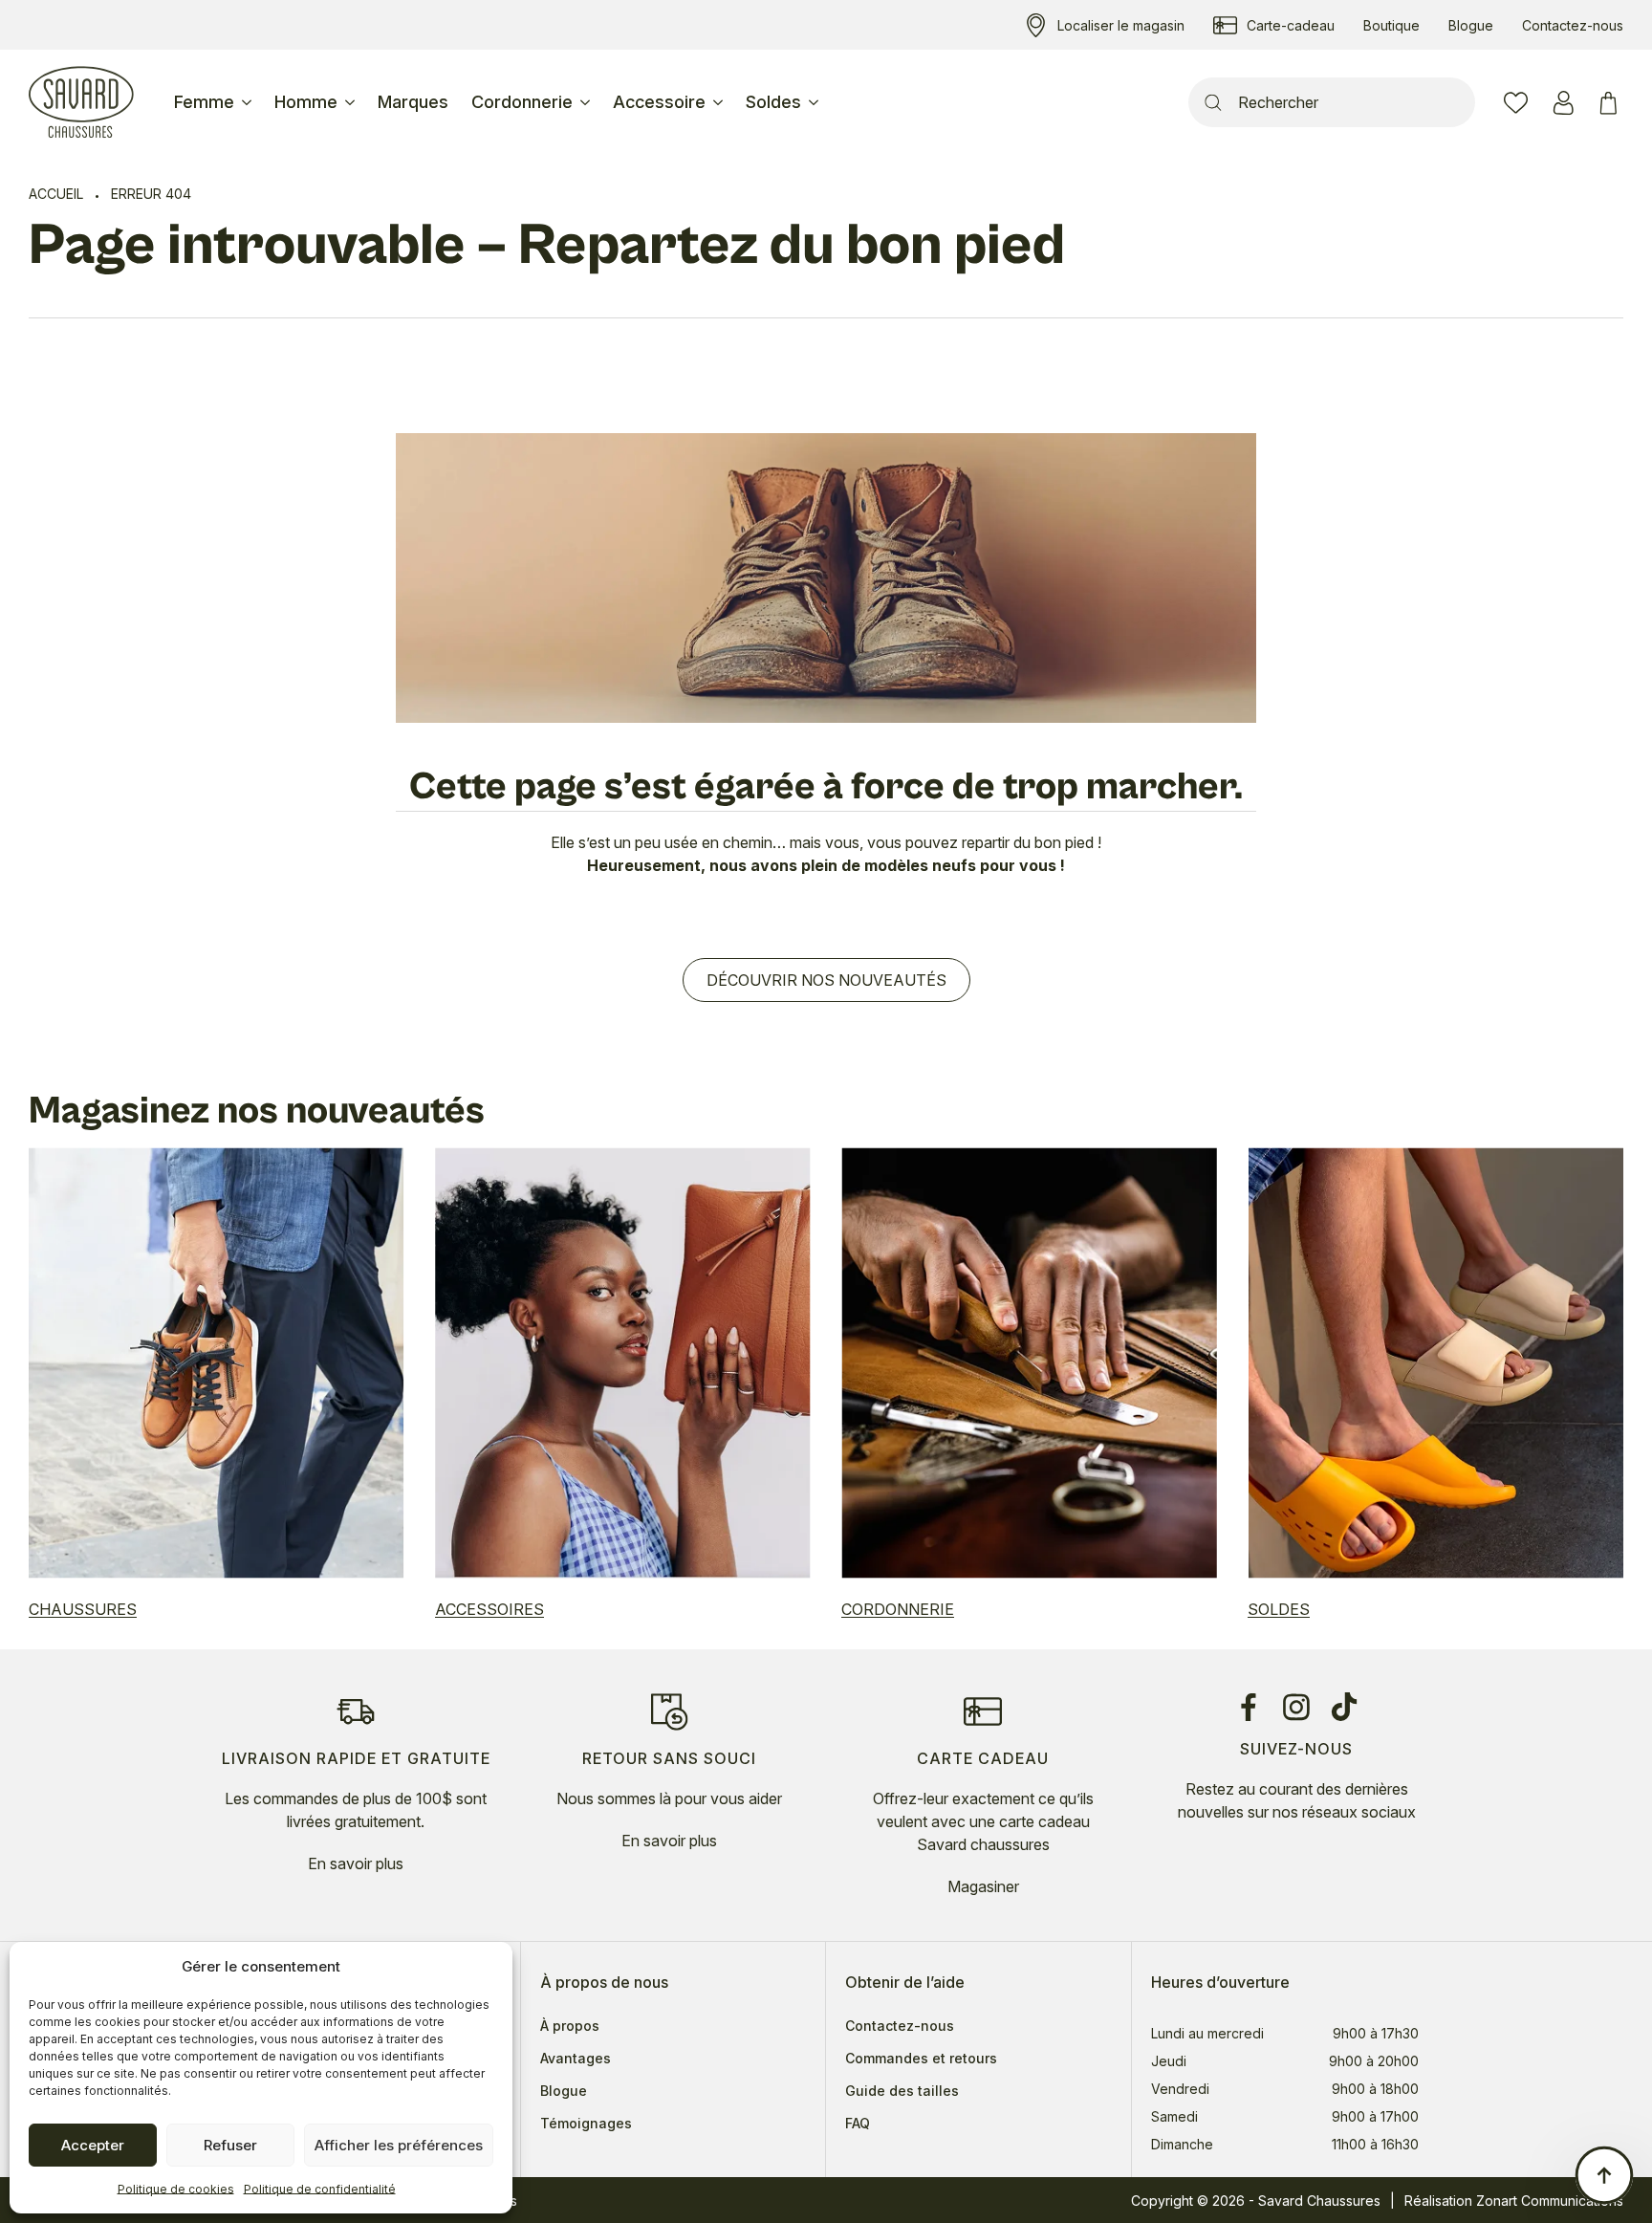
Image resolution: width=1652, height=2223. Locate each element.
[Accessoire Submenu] (720, 102)
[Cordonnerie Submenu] (587, 102)
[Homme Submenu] (352, 102)
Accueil (56, 194)
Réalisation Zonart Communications (1514, 2201)
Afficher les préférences (399, 2145)
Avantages (576, 2059)
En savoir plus (356, 1863)
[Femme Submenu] (249, 102)
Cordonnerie (522, 102)
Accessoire (659, 102)
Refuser (230, 2145)
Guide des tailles (902, 2091)
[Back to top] (1604, 2175)
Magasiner (983, 1886)
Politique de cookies (176, 2189)
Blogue (564, 2091)
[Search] (1213, 102)
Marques (413, 102)
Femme (204, 102)
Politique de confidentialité (320, 2189)
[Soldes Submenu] (815, 102)
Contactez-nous (900, 2026)
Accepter (93, 2145)
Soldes (773, 102)
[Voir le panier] (1611, 103)
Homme (306, 102)
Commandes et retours (921, 2059)
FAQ (858, 2124)
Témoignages (586, 2124)
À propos (570, 2026)
